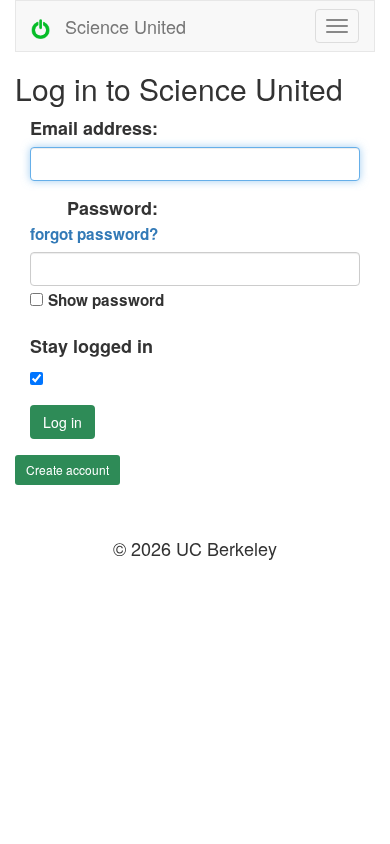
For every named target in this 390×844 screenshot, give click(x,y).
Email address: (94, 128)
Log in (62, 422)
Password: (94, 221)
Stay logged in (91, 346)
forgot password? (94, 234)
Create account (67, 469)
